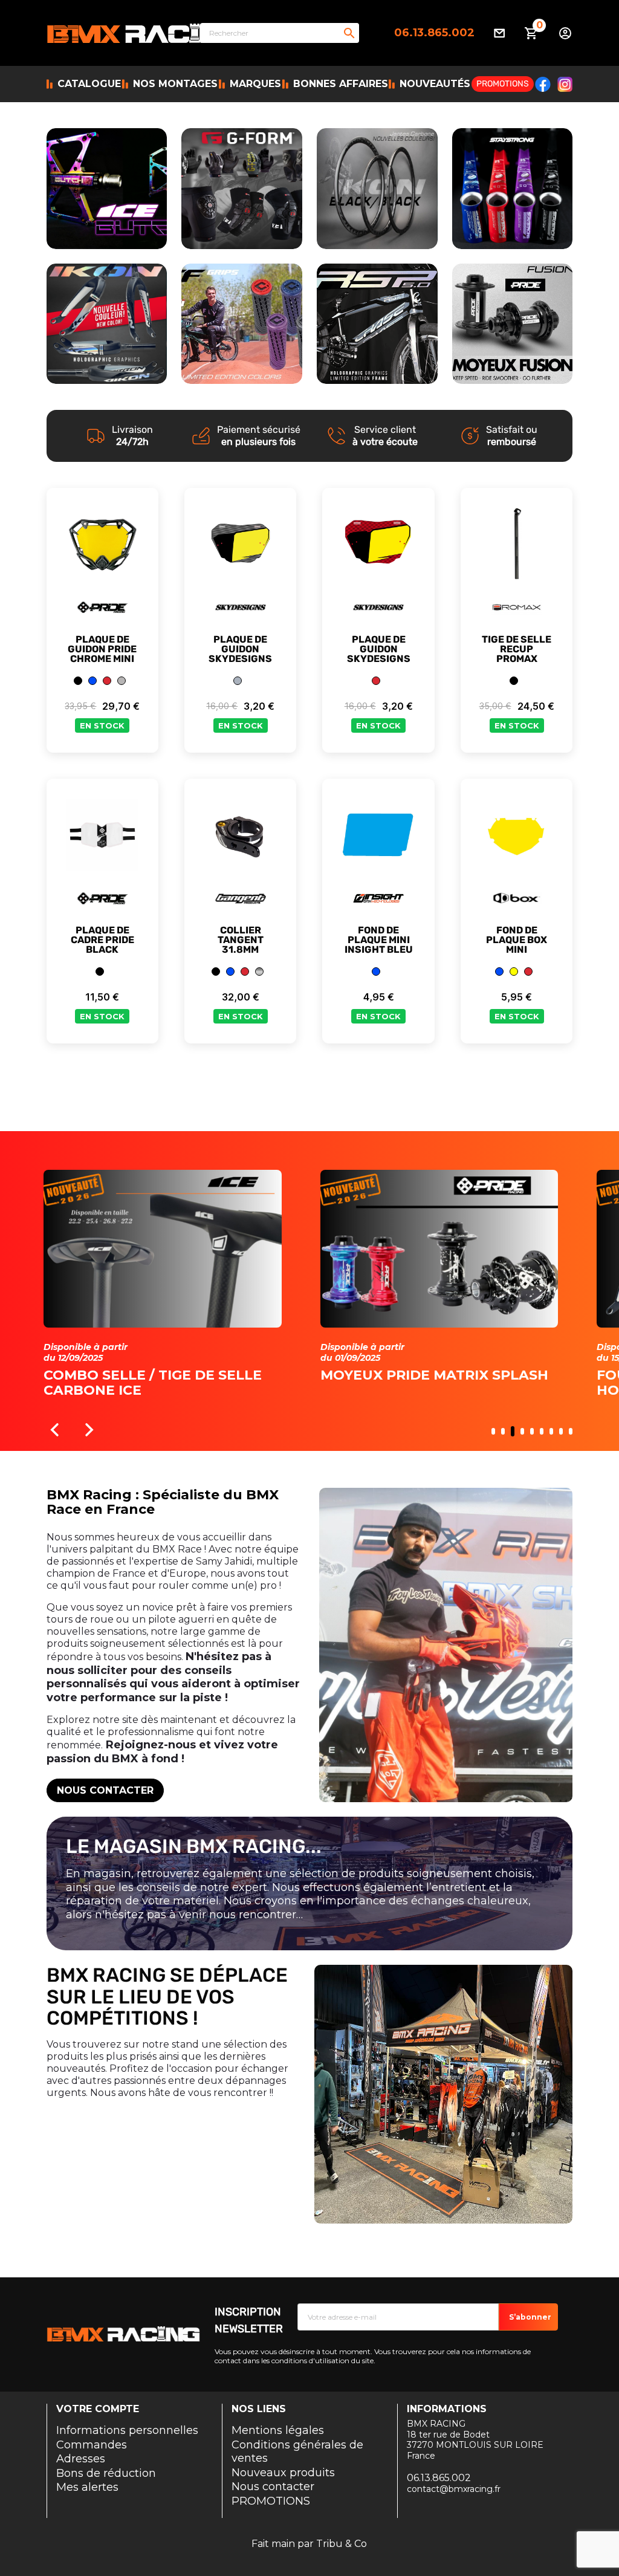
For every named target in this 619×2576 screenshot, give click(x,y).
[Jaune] (514, 972)
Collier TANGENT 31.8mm (241, 940)
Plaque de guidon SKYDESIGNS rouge (379, 654)
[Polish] (259, 972)
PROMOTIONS (271, 2501)
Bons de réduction (106, 2473)
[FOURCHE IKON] (107, 323)
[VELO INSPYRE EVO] (242, 323)
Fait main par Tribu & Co (309, 2544)
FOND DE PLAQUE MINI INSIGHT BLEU (379, 940)
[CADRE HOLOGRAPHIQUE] (377, 324)
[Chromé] (122, 681)
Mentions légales (278, 2430)
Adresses (81, 2459)
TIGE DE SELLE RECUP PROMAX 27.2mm (517, 654)
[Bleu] (92, 681)
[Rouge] (107, 681)
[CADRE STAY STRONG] (513, 188)
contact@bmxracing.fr (454, 2489)
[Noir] (78, 681)
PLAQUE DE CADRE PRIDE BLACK (102, 940)
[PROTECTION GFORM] (242, 189)
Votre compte (98, 2409)
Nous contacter (105, 1790)
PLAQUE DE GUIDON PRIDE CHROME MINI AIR (102, 654)
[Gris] (238, 681)
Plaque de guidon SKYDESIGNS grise (240, 654)
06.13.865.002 (434, 33)
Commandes (92, 2445)
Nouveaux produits (283, 2473)
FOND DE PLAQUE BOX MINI (517, 940)
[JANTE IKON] (377, 189)
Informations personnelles (127, 2430)
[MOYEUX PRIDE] (513, 324)
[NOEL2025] (107, 188)
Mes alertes (87, 2487)
